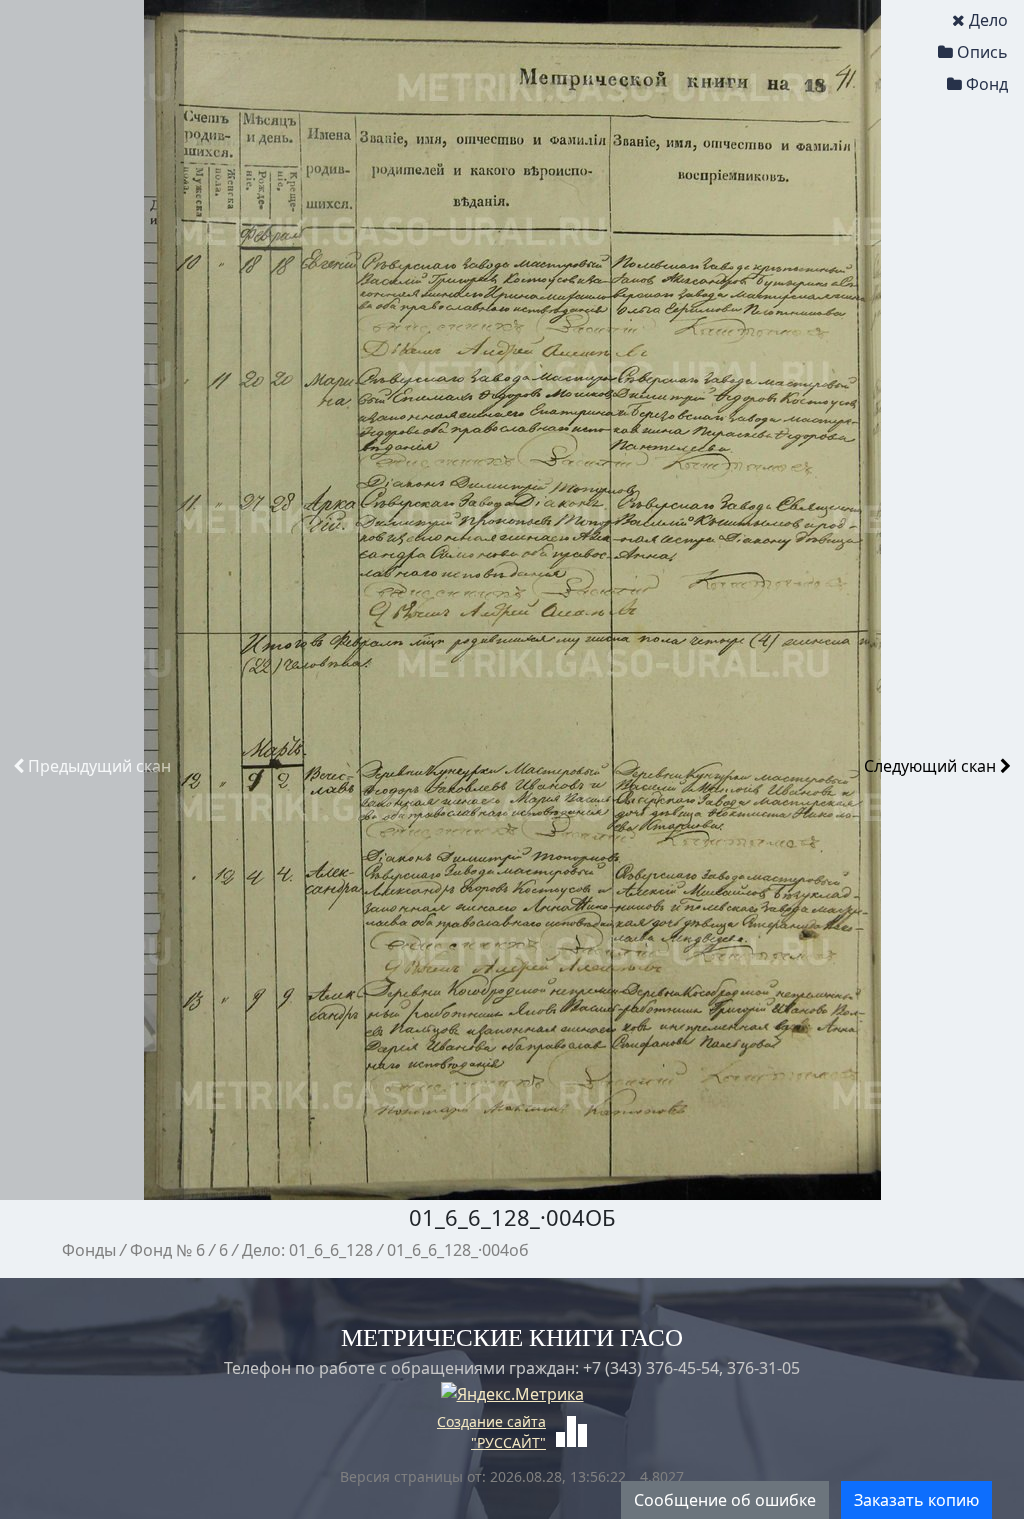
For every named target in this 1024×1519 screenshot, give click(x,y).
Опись (982, 52)
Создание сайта (491, 1421)
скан (99, 766)
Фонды (89, 1250)
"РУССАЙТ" (508, 1442)
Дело (988, 20)
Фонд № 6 (167, 1250)
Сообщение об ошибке (725, 1500)
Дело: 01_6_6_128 (307, 1250)
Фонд (987, 84)
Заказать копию (916, 1500)
